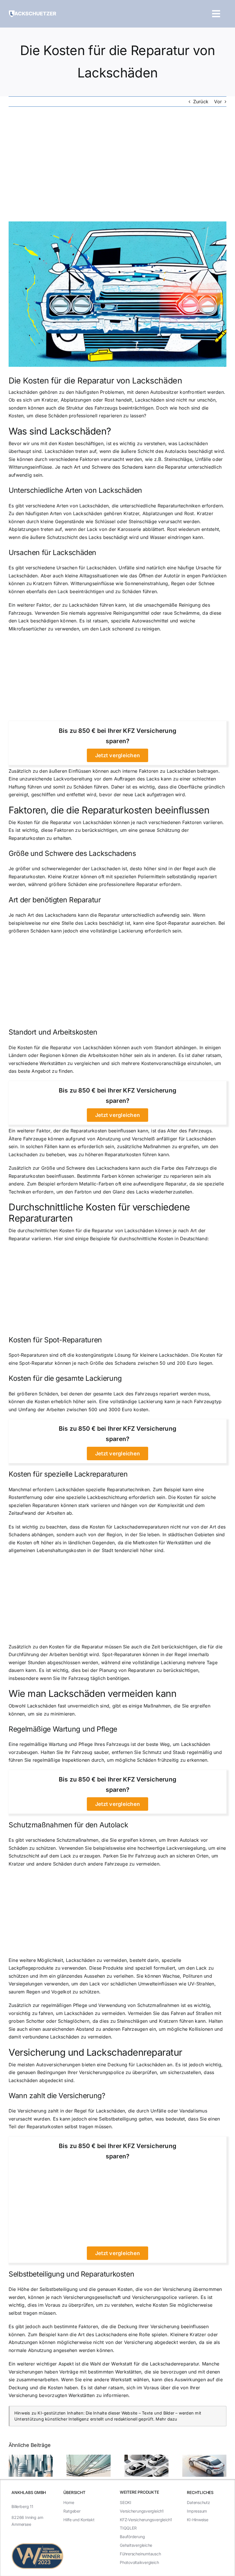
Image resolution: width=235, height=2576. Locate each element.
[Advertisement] (117, 164)
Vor (218, 102)
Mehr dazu (166, 2419)
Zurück (201, 102)
